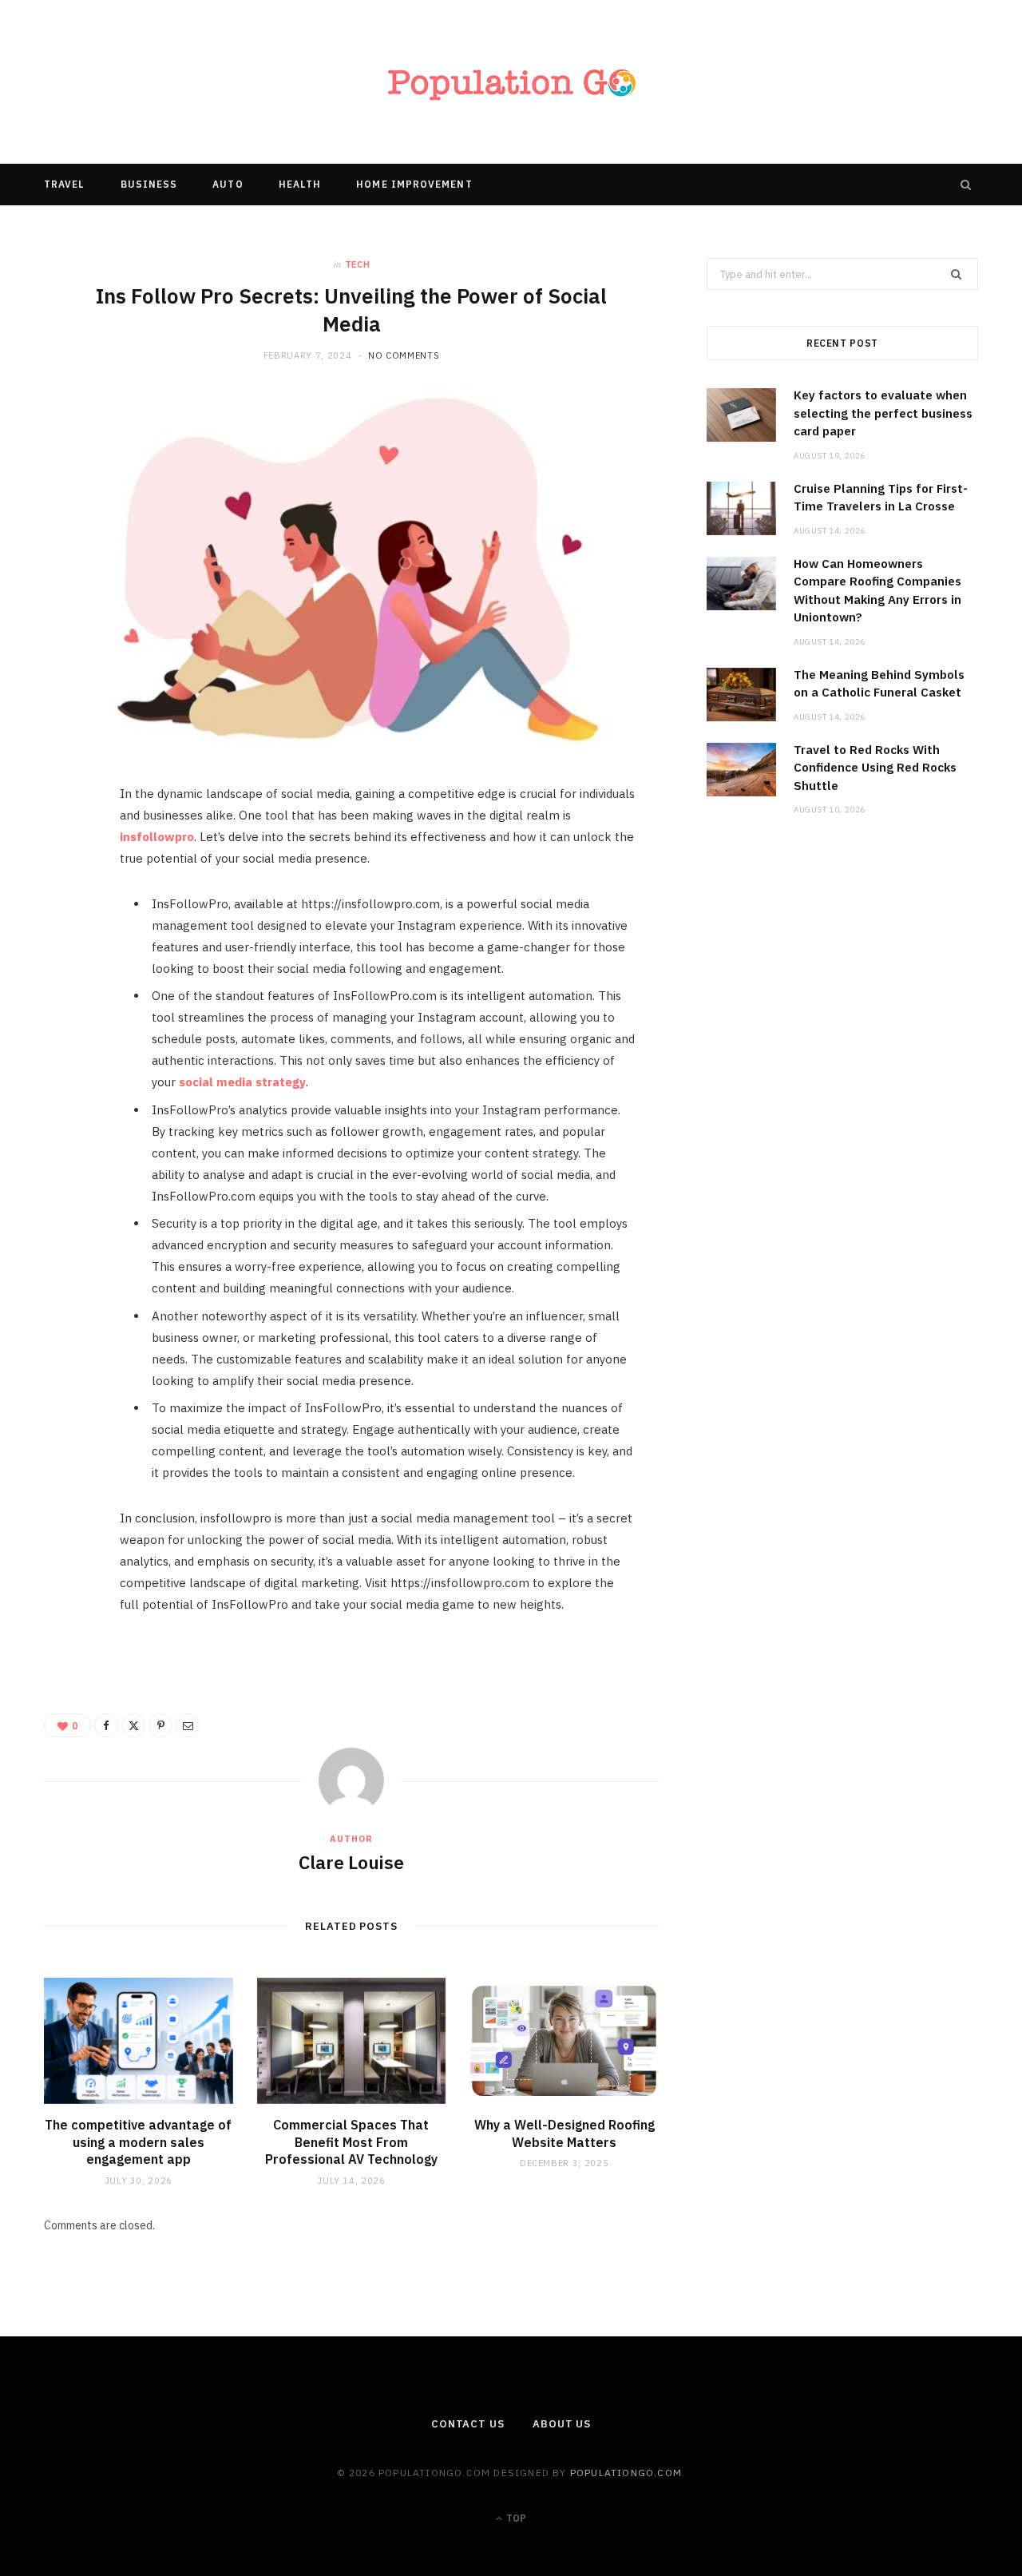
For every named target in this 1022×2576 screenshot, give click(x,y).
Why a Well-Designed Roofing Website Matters (564, 2133)
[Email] (65, 969)
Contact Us (468, 2424)
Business (149, 184)
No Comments (404, 355)
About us (562, 2424)
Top (515, 2518)
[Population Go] (511, 82)
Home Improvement (414, 184)
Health (300, 184)
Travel (64, 184)
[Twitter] (65, 887)
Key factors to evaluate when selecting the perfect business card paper (883, 413)
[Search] (966, 185)
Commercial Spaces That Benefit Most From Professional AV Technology (351, 2142)
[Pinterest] (65, 928)
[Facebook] (65, 847)
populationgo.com (626, 2473)
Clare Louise (351, 1862)
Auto (228, 184)
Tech (358, 264)
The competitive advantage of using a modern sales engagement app (138, 2142)
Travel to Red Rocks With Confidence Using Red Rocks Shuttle (875, 768)
